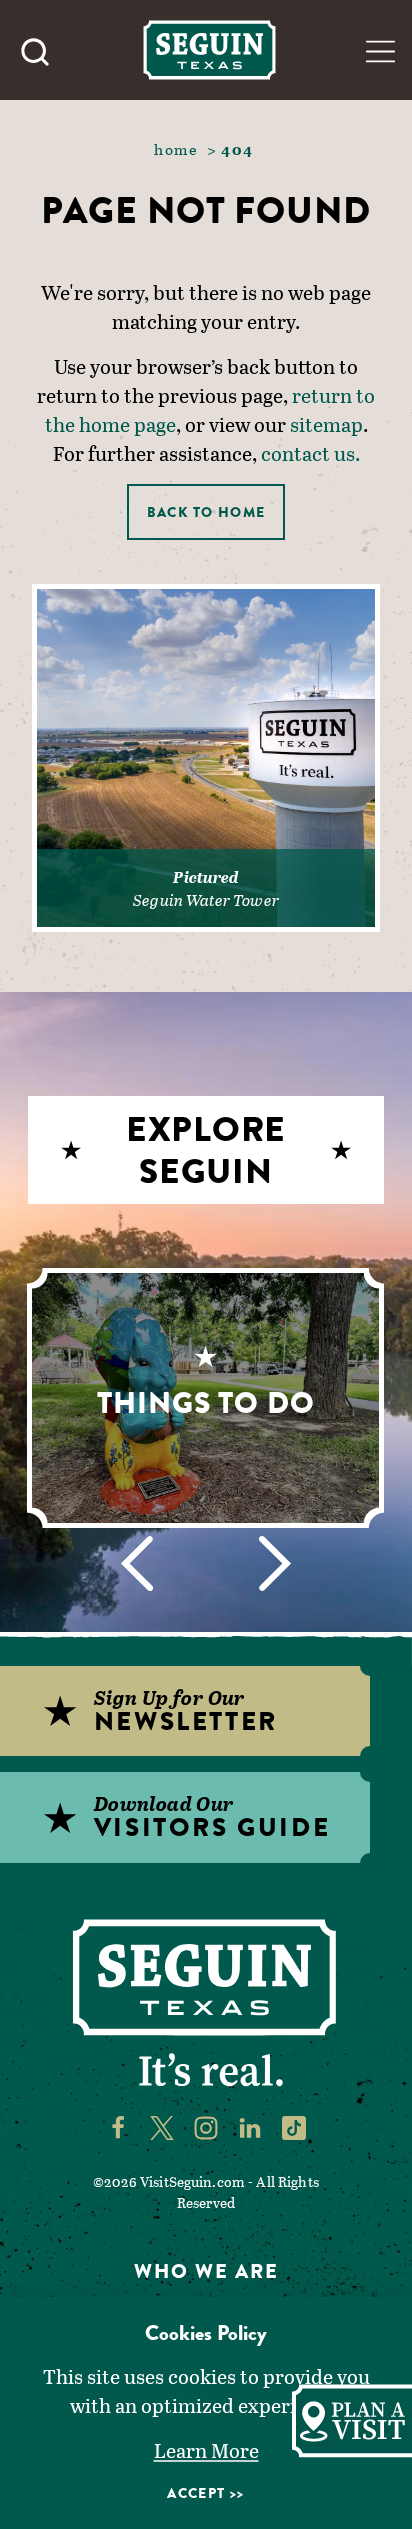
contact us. (310, 453)
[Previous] (136, 1563)
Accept (196, 2493)
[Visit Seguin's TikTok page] (294, 2127)
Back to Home (206, 512)
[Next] (275, 1563)
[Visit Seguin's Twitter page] (162, 2127)
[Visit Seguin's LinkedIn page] (250, 2127)
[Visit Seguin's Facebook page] (118, 2127)
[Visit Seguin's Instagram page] (206, 2127)
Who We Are (206, 2271)
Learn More (206, 2450)
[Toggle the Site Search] (35, 50)
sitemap (326, 424)
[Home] (209, 49)
